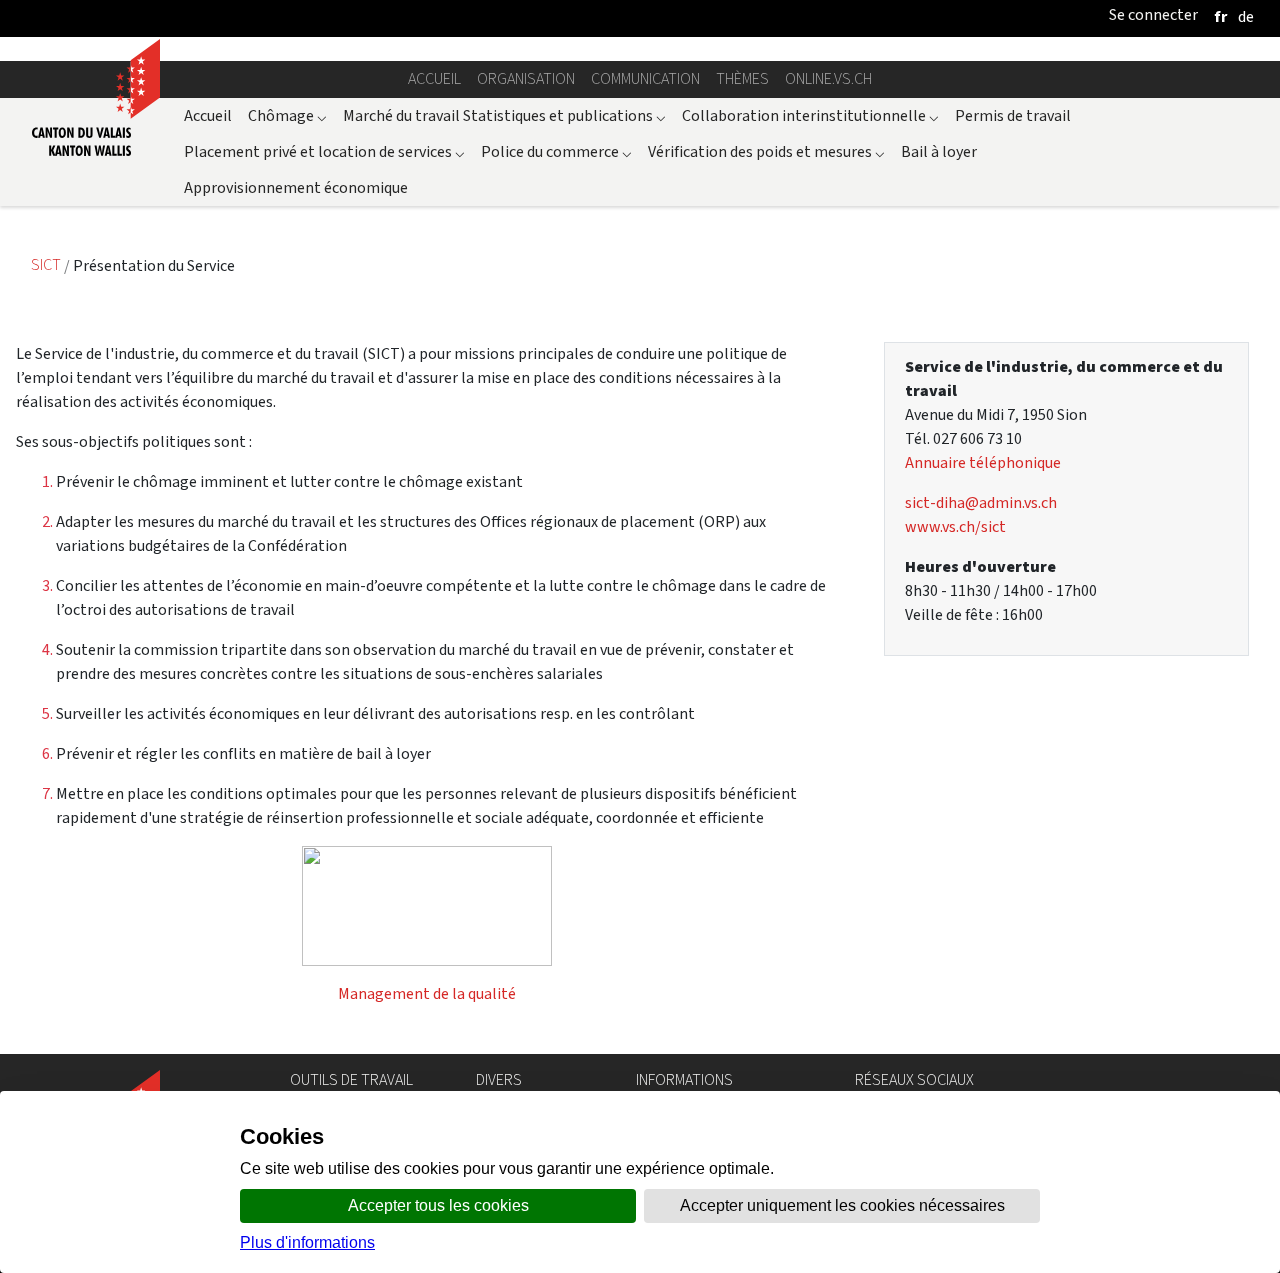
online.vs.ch (828, 78)
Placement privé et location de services (324, 151)
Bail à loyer (939, 151)
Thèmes (742, 78)
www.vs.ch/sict (955, 526)
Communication (645, 78)
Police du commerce (556, 151)
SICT (47, 265)
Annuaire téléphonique (983, 462)
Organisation (526, 78)
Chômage (287, 115)
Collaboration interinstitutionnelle (810, 115)
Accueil (434, 78)
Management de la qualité (427, 993)
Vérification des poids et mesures (766, 151)
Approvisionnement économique (296, 187)
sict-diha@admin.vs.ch (981, 502)
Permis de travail (1013, 115)
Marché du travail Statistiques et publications (504, 115)
